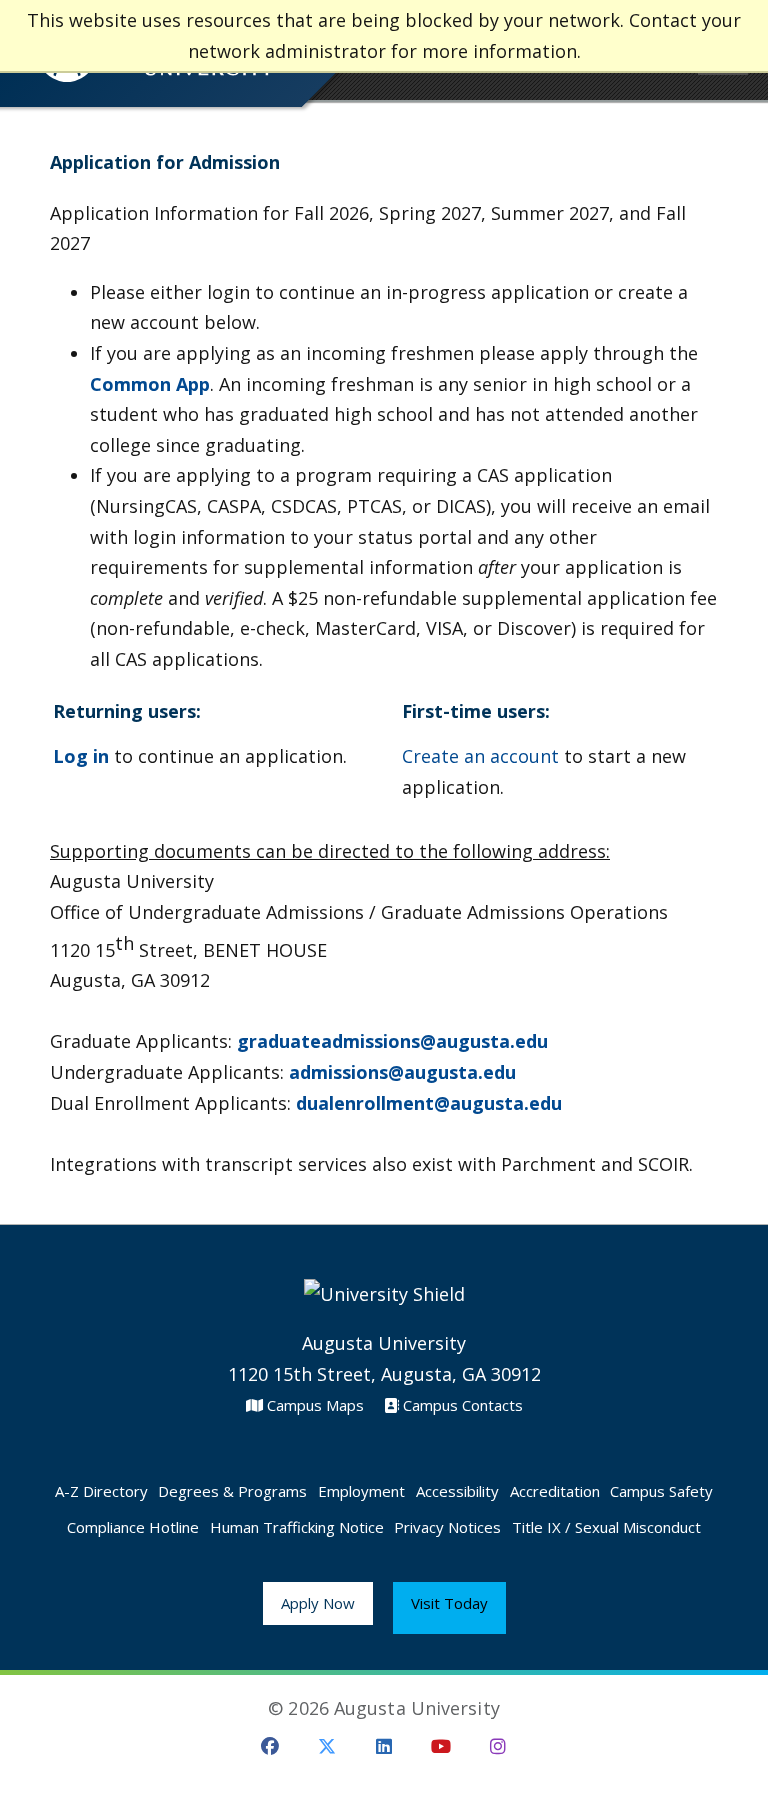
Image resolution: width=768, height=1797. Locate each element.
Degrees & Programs (232, 1491)
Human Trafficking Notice (297, 1527)
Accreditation (555, 1491)
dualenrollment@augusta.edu (429, 1103)
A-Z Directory (101, 1491)
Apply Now (318, 1603)
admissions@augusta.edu (402, 1072)
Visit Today (449, 1603)
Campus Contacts (461, 1405)
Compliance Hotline (133, 1527)
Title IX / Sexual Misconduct (606, 1527)
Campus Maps (313, 1405)
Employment (361, 1491)
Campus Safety (661, 1491)
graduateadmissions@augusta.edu (392, 1041)
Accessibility (457, 1491)
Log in (81, 756)
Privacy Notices (447, 1527)
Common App (150, 384)
